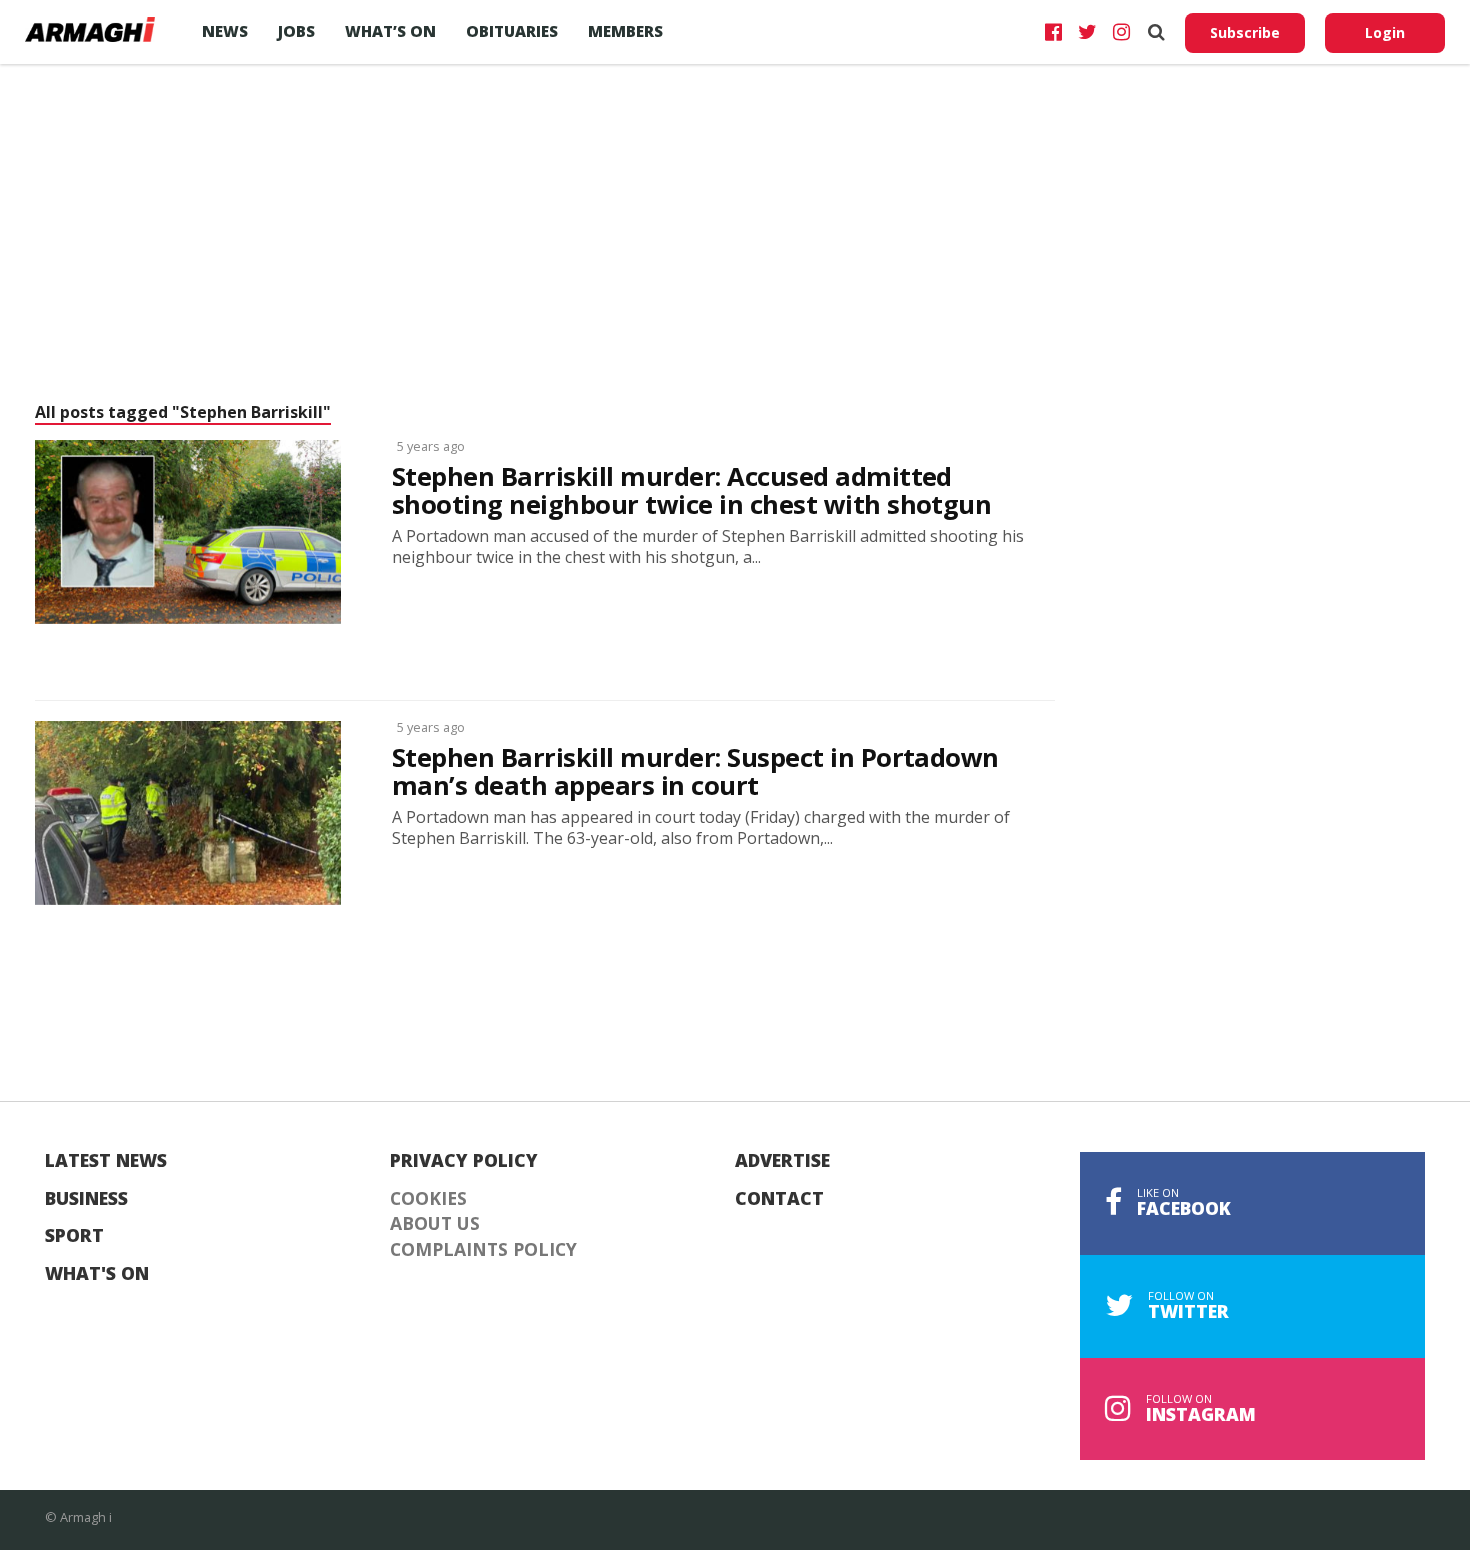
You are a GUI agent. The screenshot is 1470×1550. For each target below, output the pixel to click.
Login (1385, 32)
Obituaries (512, 31)
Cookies (428, 1199)
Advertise (782, 1161)
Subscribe (1245, 32)
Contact (779, 1199)
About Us (435, 1224)
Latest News (106, 1161)
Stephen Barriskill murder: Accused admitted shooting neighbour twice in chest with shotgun (691, 491)
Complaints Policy (483, 1250)
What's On (97, 1274)
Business (86, 1199)
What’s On (390, 31)
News (225, 31)
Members (625, 31)
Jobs (296, 31)
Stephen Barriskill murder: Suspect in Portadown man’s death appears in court (695, 772)
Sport (74, 1236)
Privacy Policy (464, 1161)
